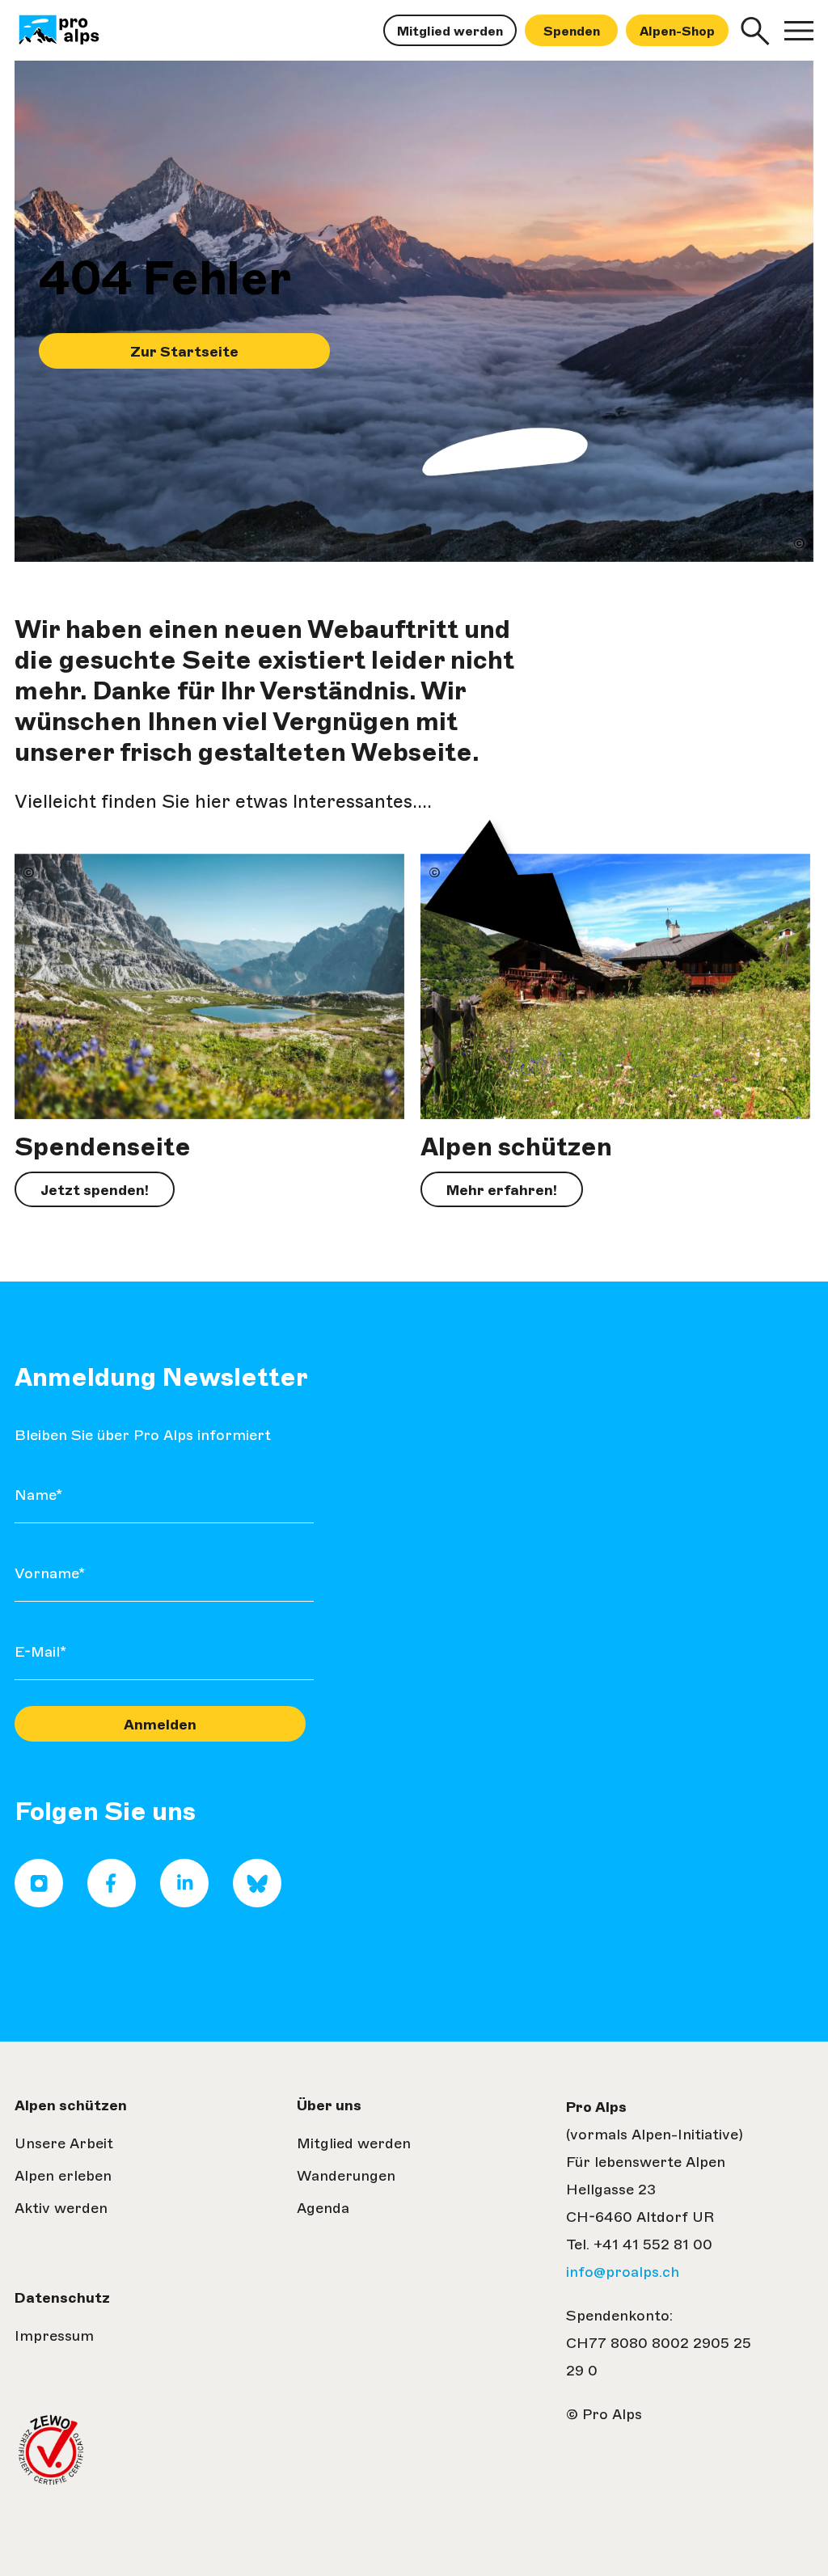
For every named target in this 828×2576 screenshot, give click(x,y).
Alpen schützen (71, 2105)
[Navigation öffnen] (799, 31)
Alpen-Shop (677, 31)
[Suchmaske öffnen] (755, 31)
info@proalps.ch (623, 2272)
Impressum (54, 2336)
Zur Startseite (184, 352)
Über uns (329, 2105)
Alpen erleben (63, 2176)
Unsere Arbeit (64, 2143)
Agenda (323, 2208)
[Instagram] (39, 1902)
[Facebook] (112, 1902)
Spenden (572, 31)
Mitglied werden (450, 31)
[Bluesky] (257, 1902)
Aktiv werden (61, 2208)
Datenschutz (62, 2298)
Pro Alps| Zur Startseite (80, 31)
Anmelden (160, 1725)
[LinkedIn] (184, 1902)
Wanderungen (346, 2176)
